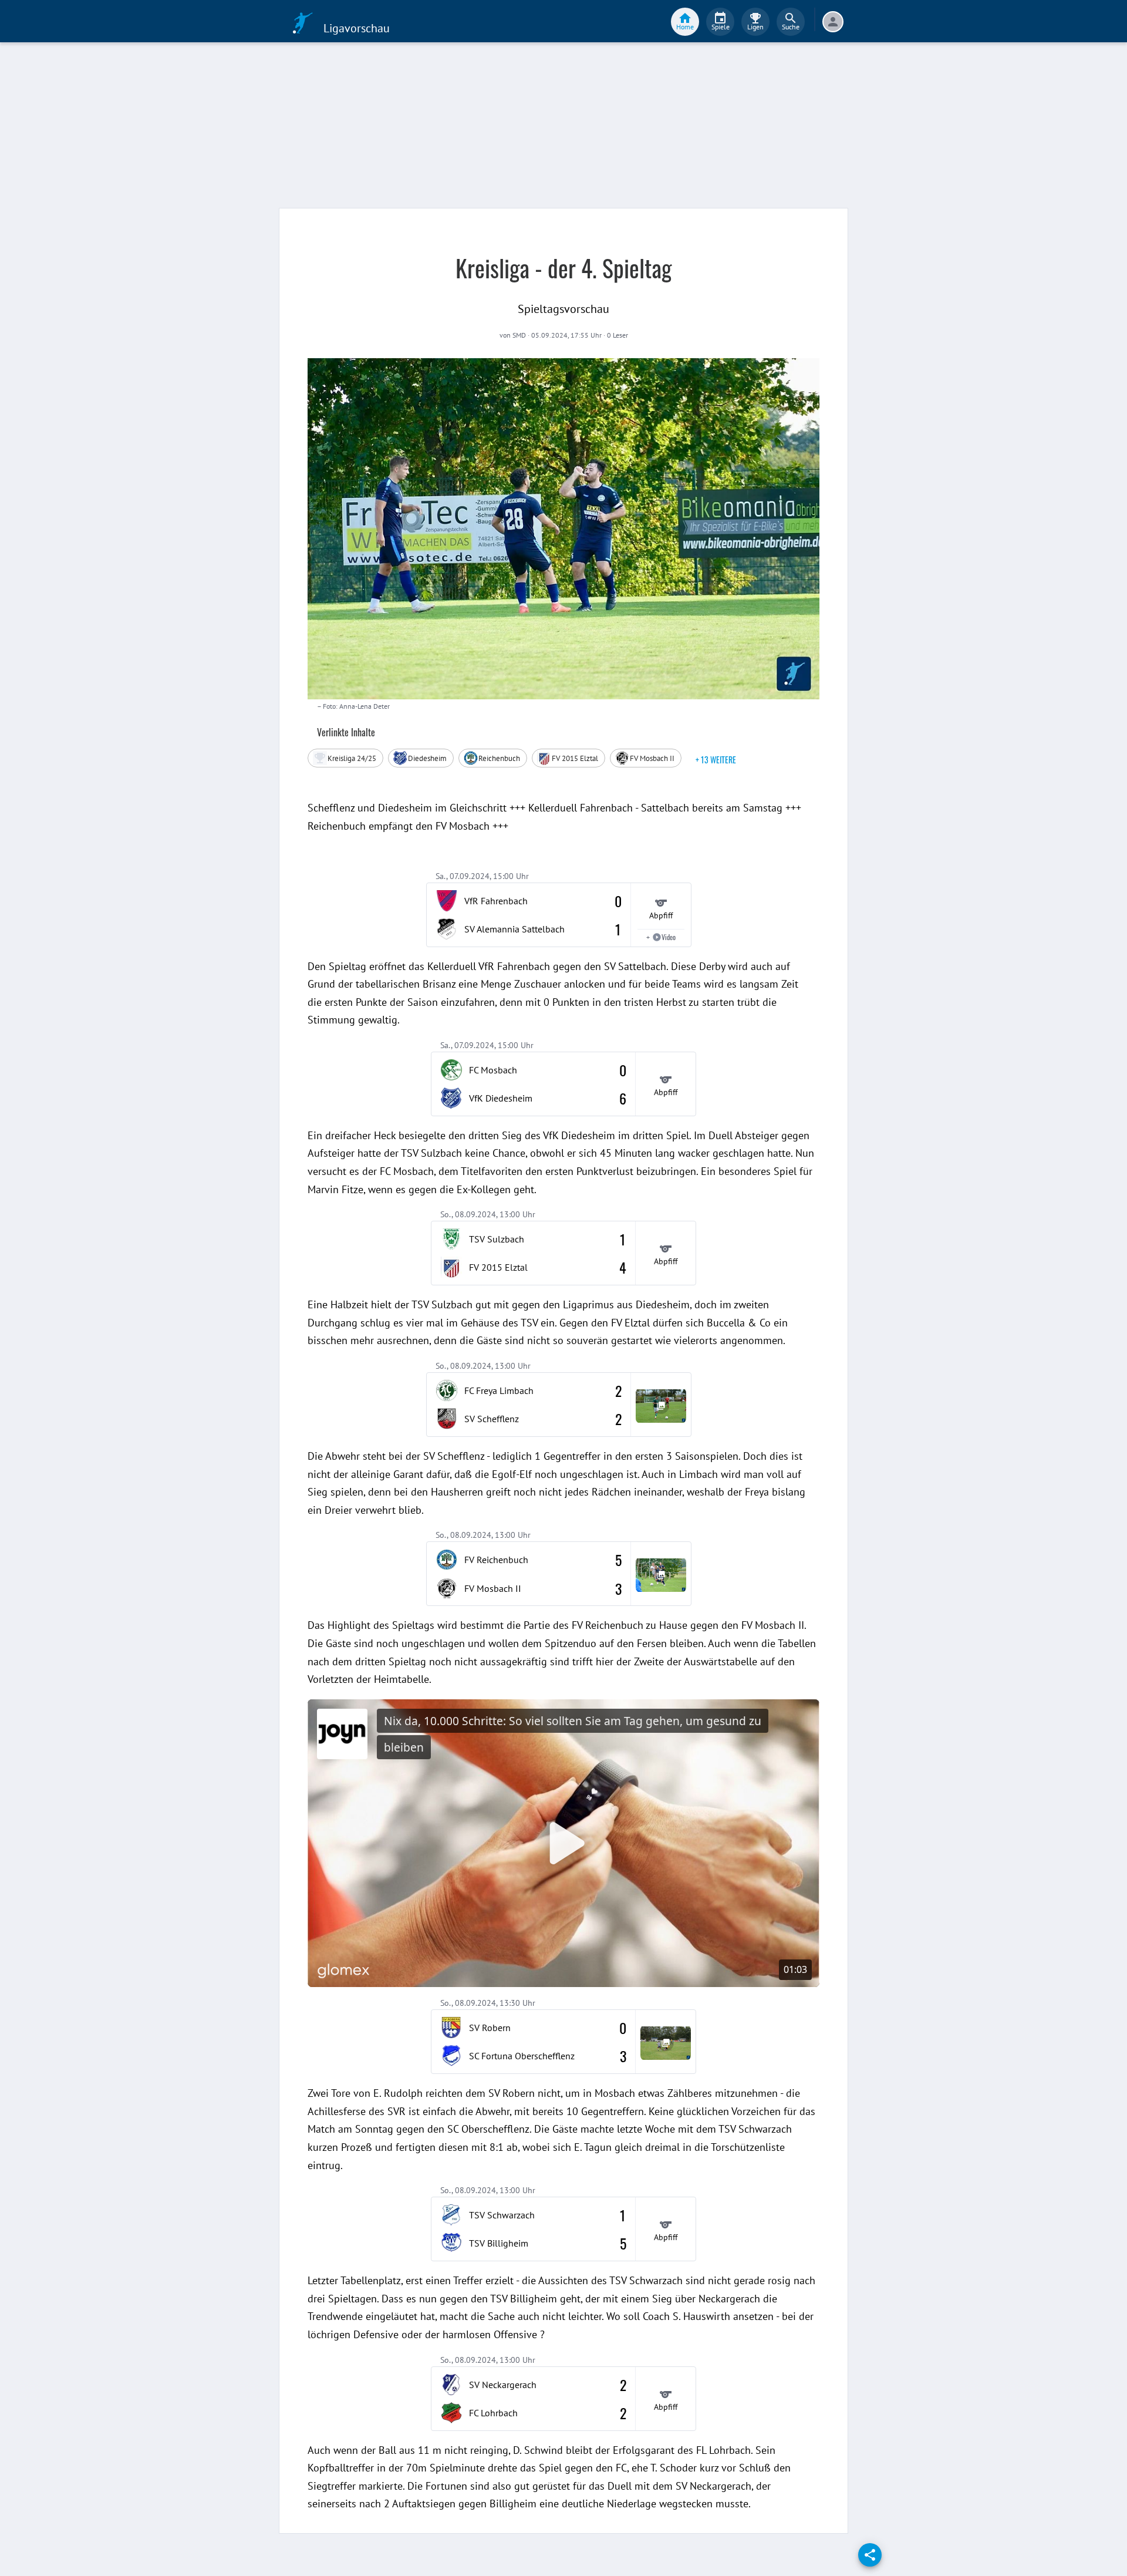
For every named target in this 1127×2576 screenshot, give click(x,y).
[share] (870, 2555)
